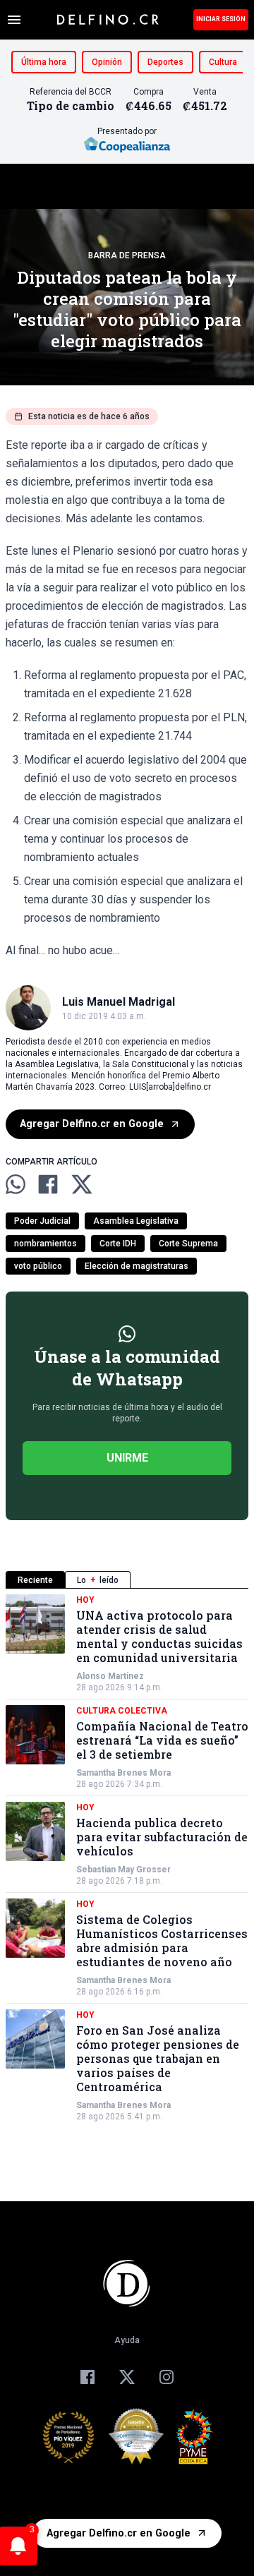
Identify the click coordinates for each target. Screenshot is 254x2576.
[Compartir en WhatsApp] (16, 1184)
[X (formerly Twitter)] (127, 2377)
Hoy (85, 1600)
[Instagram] (167, 2377)
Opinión (107, 62)
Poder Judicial (42, 1221)
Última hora (44, 62)
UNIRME (127, 1458)
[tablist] (127, 1580)
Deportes (165, 62)
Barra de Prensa (127, 255)
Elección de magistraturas (137, 1266)
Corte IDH (118, 1244)
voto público (38, 1266)
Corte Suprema (188, 1244)
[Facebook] (87, 2377)
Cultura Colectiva (122, 1711)
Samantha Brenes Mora (123, 1773)
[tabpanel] (127, 1858)
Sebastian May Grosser (123, 1870)
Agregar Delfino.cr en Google (92, 1124)
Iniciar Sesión (221, 19)
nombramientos (46, 1244)
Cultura (223, 62)
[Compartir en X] (82, 1184)
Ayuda (127, 2340)
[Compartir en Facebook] (48, 1184)
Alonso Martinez (110, 1676)
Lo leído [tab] (98, 1580)
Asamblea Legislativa (136, 1221)
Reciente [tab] (35, 1580)
